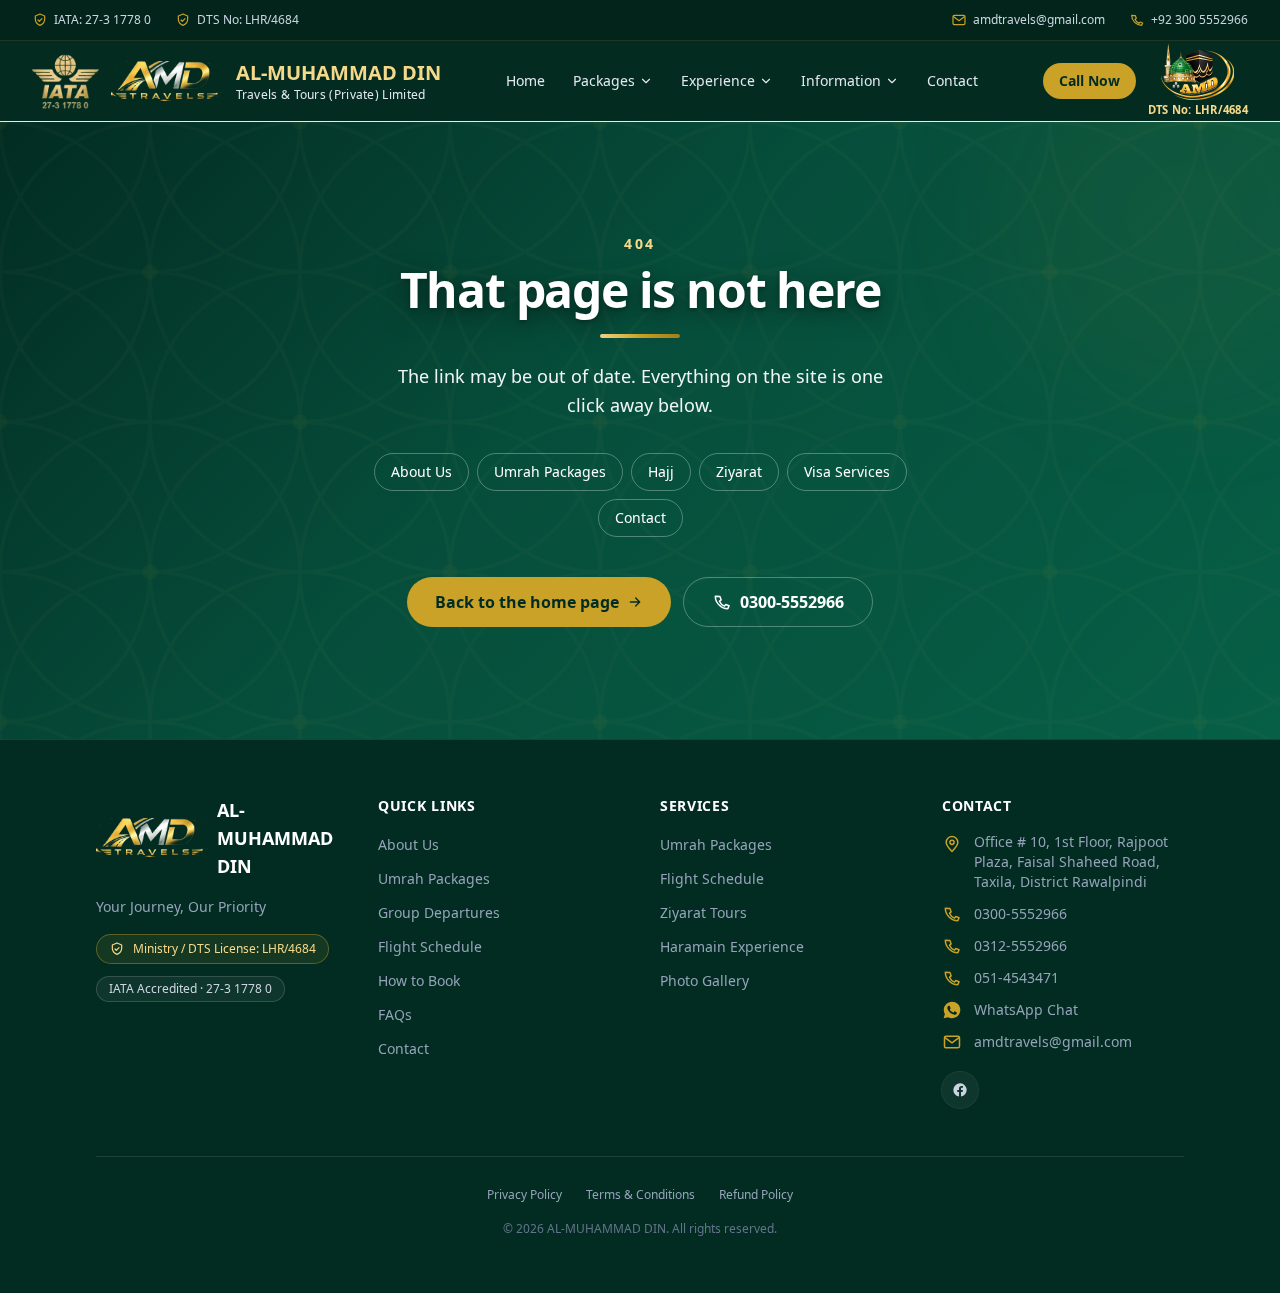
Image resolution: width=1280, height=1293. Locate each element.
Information (841, 80)
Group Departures (439, 912)
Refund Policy (756, 1194)
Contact (952, 80)
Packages (604, 80)
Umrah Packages (550, 471)
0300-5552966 (792, 602)
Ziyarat (739, 471)
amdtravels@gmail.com (1039, 20)
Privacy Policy (524, 1194)
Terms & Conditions (640, 1194)
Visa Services (847, 471)
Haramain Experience (732, 946)
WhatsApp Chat (1026, 1009)
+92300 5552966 (1199, 20)
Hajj (661, 471)
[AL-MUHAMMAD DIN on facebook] (960, 1090)
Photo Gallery (704, 980)
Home (525, 80)
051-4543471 (1016, 977)
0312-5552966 (1020, 945)
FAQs (395, 1014)
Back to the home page (527, 602)
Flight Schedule (430, 946)
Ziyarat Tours (703, 912)
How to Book (419, 980)
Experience (718, 80)
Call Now (1089, 80)
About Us (421, 471)
